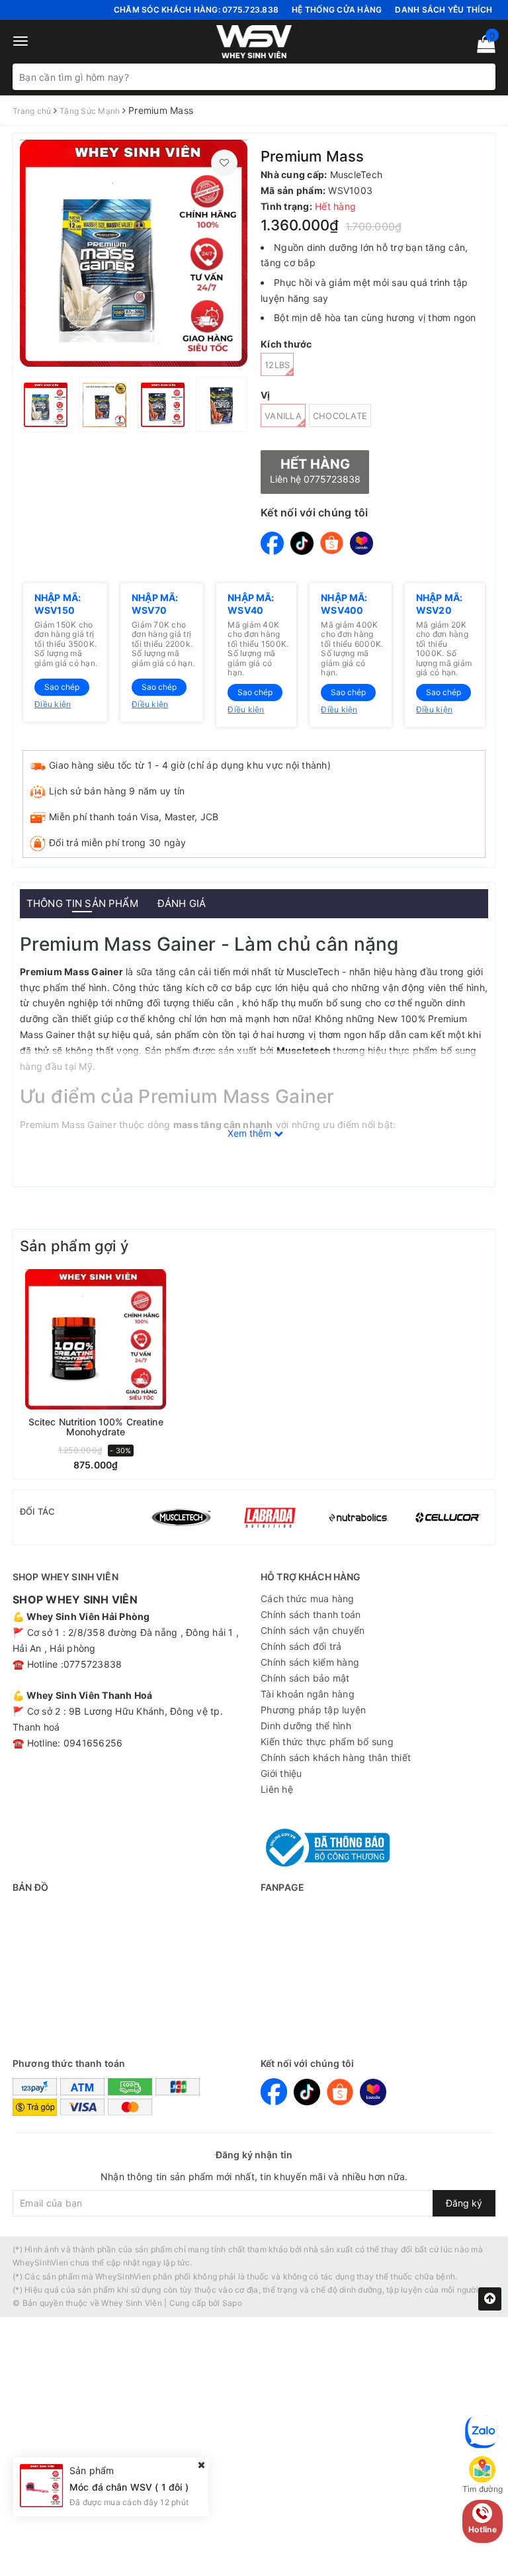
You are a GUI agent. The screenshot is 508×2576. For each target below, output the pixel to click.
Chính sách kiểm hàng (310, 1662)
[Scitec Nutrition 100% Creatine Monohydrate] (96, 1339)
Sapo (232, 2303)
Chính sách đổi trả (301, 1646)
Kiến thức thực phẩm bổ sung (327, 1741)
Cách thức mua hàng (308, 1598)
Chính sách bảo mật (305, 1678)
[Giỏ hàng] (482, 47)
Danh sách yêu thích (444, 10)
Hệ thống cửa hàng (337, 10)
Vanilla (283, 416)
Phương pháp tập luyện (313, 1710)
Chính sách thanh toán (311, 1614)
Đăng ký (464, 2203)
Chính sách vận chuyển (313, 1630)
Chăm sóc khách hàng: (196, 10)
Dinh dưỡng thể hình (306, 1726)
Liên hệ (277, 1789)
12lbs (277, 365)
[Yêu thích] (224, 163)
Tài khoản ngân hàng (308, 1694)
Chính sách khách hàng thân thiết (336, 1757)
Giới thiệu (281, 1773)
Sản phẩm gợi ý (74, 1246)
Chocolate (340, 416)
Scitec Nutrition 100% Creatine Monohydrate (96, 1427)
